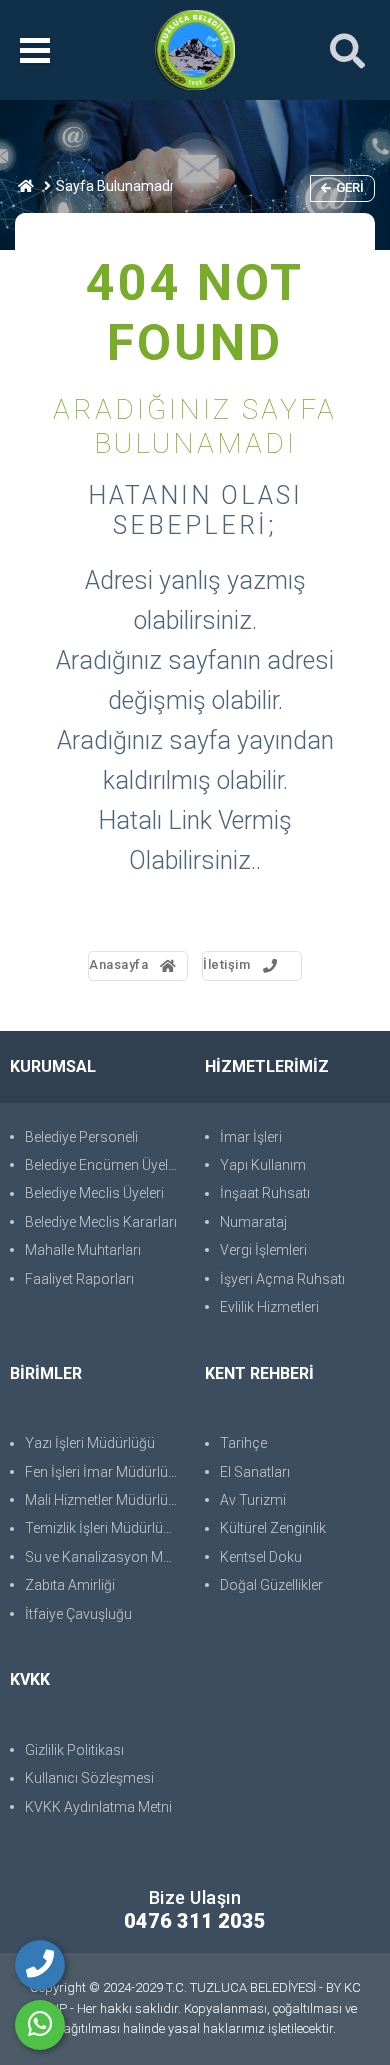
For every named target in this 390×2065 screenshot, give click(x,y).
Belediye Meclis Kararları (101, 1222)
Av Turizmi (253, 1500)
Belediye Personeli (81, 1137)
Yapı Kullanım (263, 1165)
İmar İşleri (251, 1137)
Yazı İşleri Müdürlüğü (90, 1443)
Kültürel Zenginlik (273, 1528)
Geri (350, 187)
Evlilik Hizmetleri (269, 1307)
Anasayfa (118, 964)
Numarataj (253, 1222)
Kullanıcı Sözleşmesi (89, 1778)
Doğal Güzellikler (271, 1585)
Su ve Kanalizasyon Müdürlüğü (105, 1557)
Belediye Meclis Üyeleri (94, 1193)
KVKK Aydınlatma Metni (98, 1807)
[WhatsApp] (40, 2025)
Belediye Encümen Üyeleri (104, 1165)
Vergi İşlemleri (263, 1250)
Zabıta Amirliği (70, 1585)
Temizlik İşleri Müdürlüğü (102, 1528)
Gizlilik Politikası (74, 1750)
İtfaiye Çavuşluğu (78, 1614)
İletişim (226, 964)
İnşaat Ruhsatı (265, 1193)
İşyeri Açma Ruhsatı (282, 1279)
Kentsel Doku (261, 1557)
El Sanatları (255, 1472)
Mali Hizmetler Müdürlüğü (104, 1500)
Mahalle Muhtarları (83, 1250)
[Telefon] (40, 1965)
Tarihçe (243, 1443)
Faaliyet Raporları (79, 1279)
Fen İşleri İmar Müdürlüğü (104, 1472)
